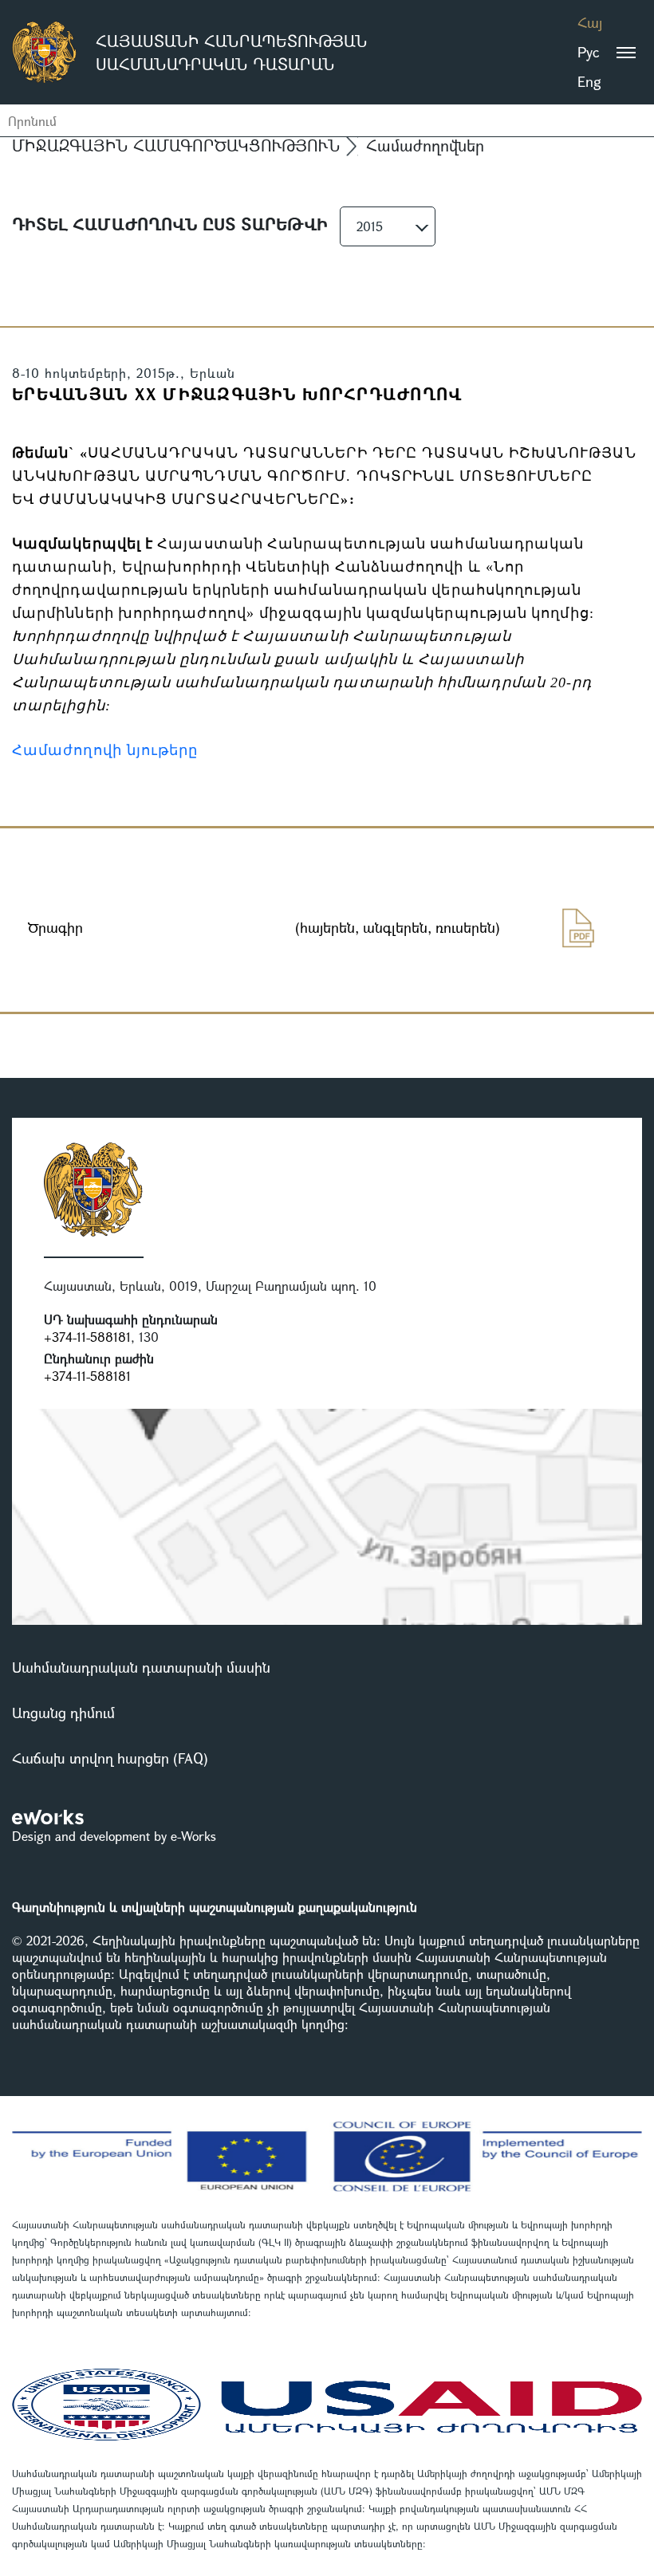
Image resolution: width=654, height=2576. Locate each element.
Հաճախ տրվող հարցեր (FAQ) (110, 1758)
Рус (588, 52)
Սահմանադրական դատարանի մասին (141, 1667)
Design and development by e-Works (114, 1836)
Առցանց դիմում (63, 1713)
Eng (589, 81)
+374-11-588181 (87, 1337)
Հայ (590, 22)
